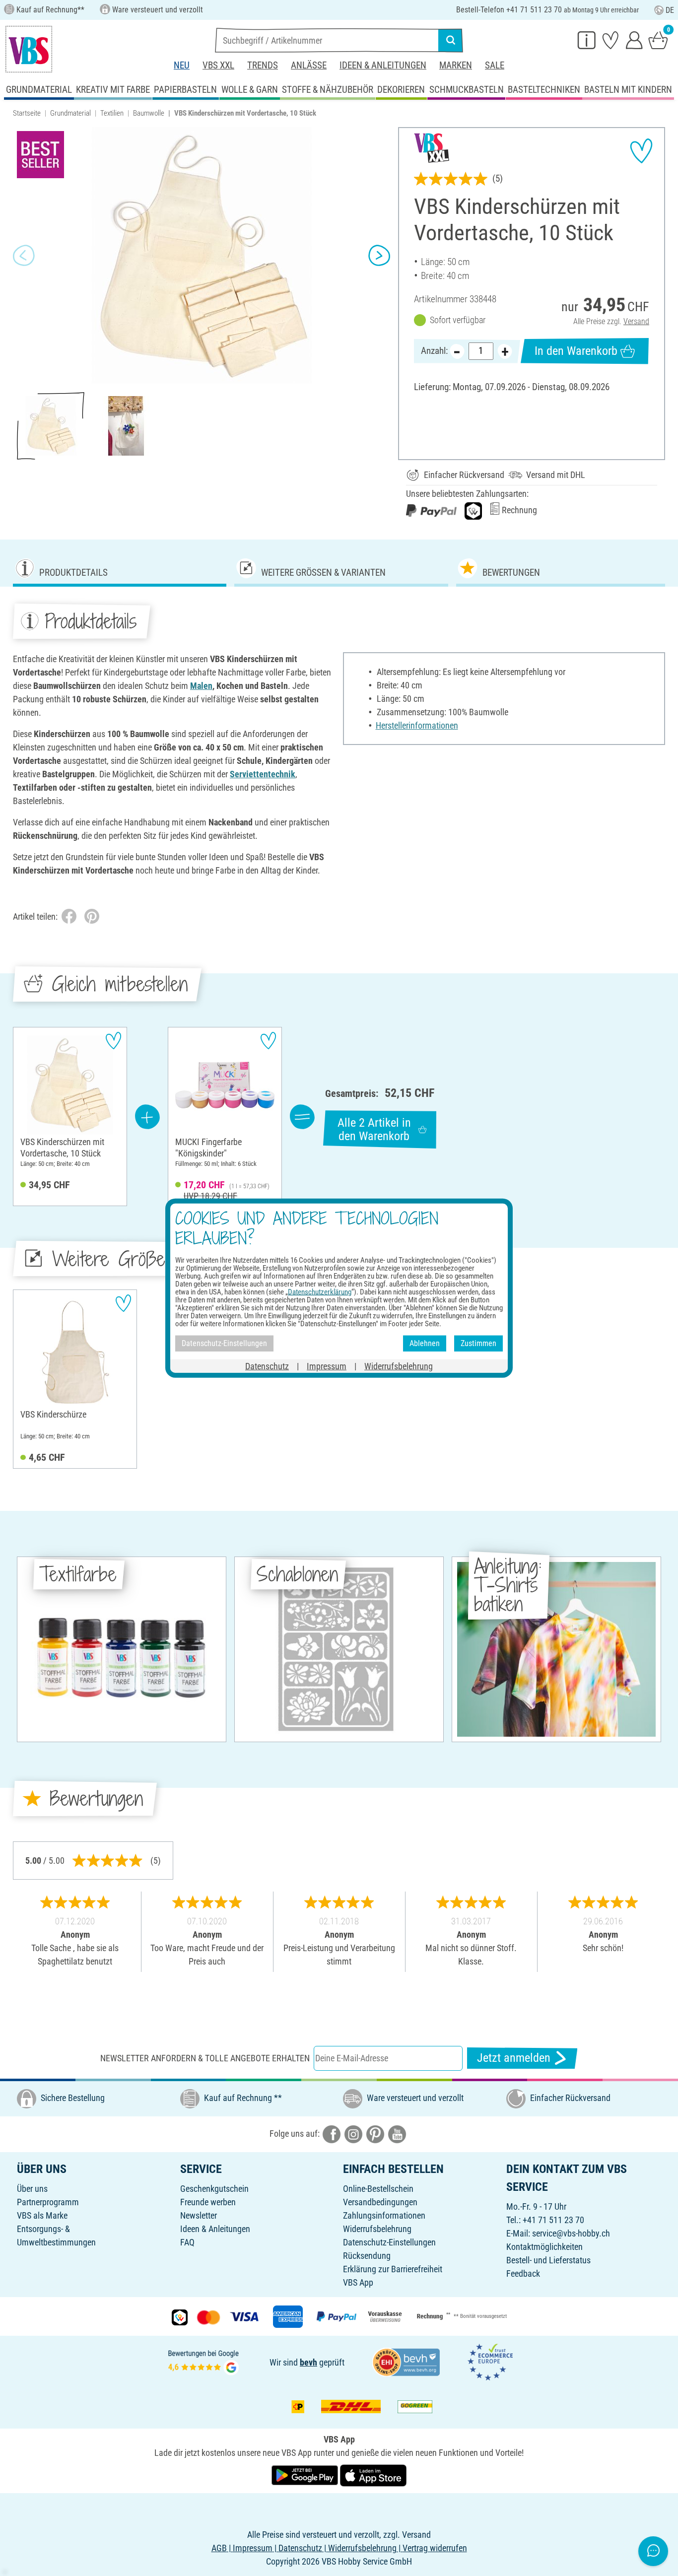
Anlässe (309, 65)
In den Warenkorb (576, 351)
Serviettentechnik (263, 774)
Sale (495, 65)
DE (670, 10)
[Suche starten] (451, 40)
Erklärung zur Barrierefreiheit (393, 2269)
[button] (24, 256)
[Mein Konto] (634, 40)
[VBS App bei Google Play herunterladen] (306, 2474)
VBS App (358, 2282)
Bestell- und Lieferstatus (548, 2260)
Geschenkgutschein (214, 2189)
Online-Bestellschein (378, 2189)
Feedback (523, 2273)
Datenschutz (267, 1366)
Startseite (27, 113)
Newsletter (199, 2215)
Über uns (32, 2189)
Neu (182, 65)
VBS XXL (218, 65)
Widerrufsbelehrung (377, 2229)
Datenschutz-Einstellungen (389, 2242)
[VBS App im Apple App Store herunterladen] (373, 2474)
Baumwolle (149, 113)
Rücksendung (367, 2256)
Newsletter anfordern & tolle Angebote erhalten (205, 2058)
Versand (636, 321)
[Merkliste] (610, 40)
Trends (263, 65)
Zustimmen (478, 1343)
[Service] (587, 40)
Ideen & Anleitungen (383, 65)
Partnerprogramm (48, 2202)
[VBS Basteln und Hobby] (29, 49)
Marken (456, 65)
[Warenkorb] (658, 40)
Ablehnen (425, 1343)
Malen (201, 686)
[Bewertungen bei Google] (203, 2361)
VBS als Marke (42, 2215)
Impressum (327, 1366)
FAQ (187, 2242)
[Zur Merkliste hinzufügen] (641, 151)
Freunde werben (208, 2202)
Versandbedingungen (380, 2202)
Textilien (112, 113)
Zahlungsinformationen (384, 2215)
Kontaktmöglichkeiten (544, 2247)
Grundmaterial (70, 113)
